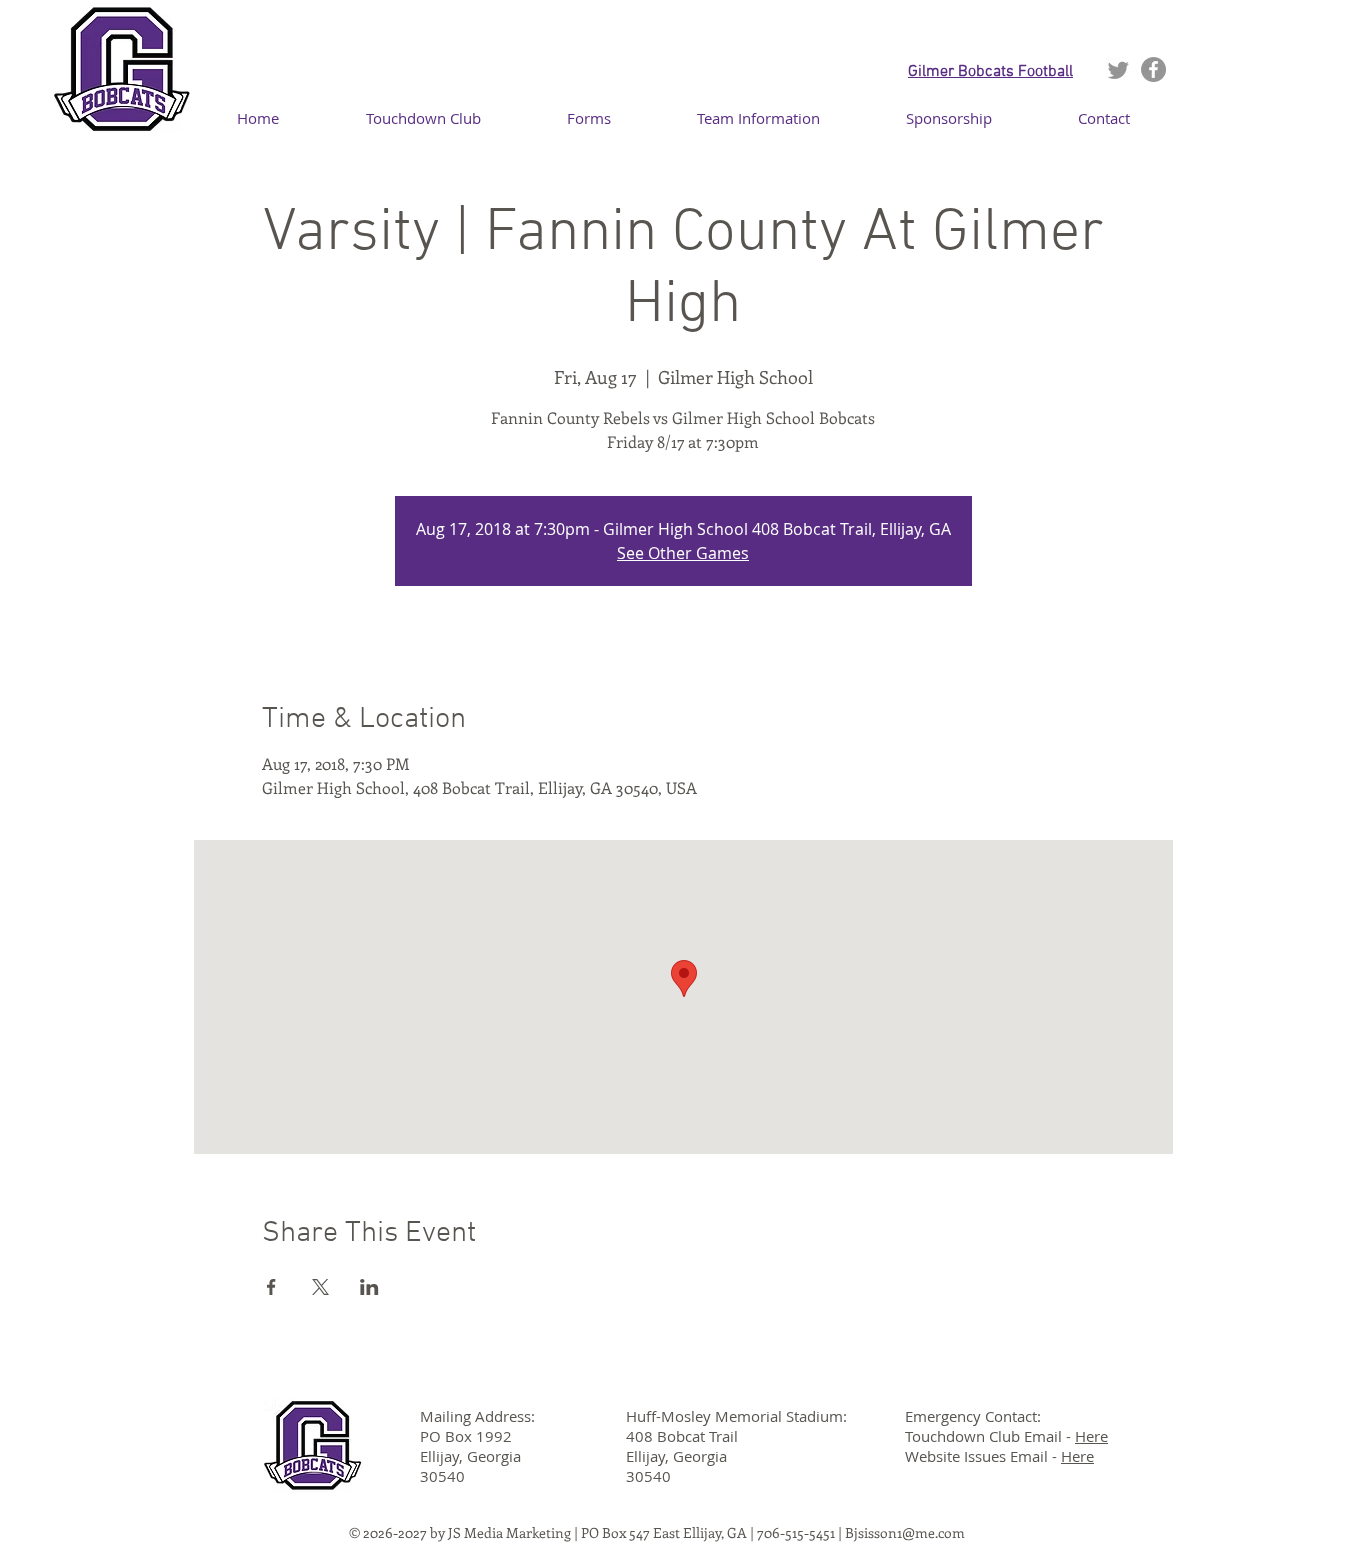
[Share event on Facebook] (271, 1287)
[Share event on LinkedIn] (369, 1287)
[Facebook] (1153, 69)
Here (1091, 1436)
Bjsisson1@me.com (905, 1532)
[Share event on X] (320, 1287)
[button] (758, 118)
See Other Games (683, 553)
